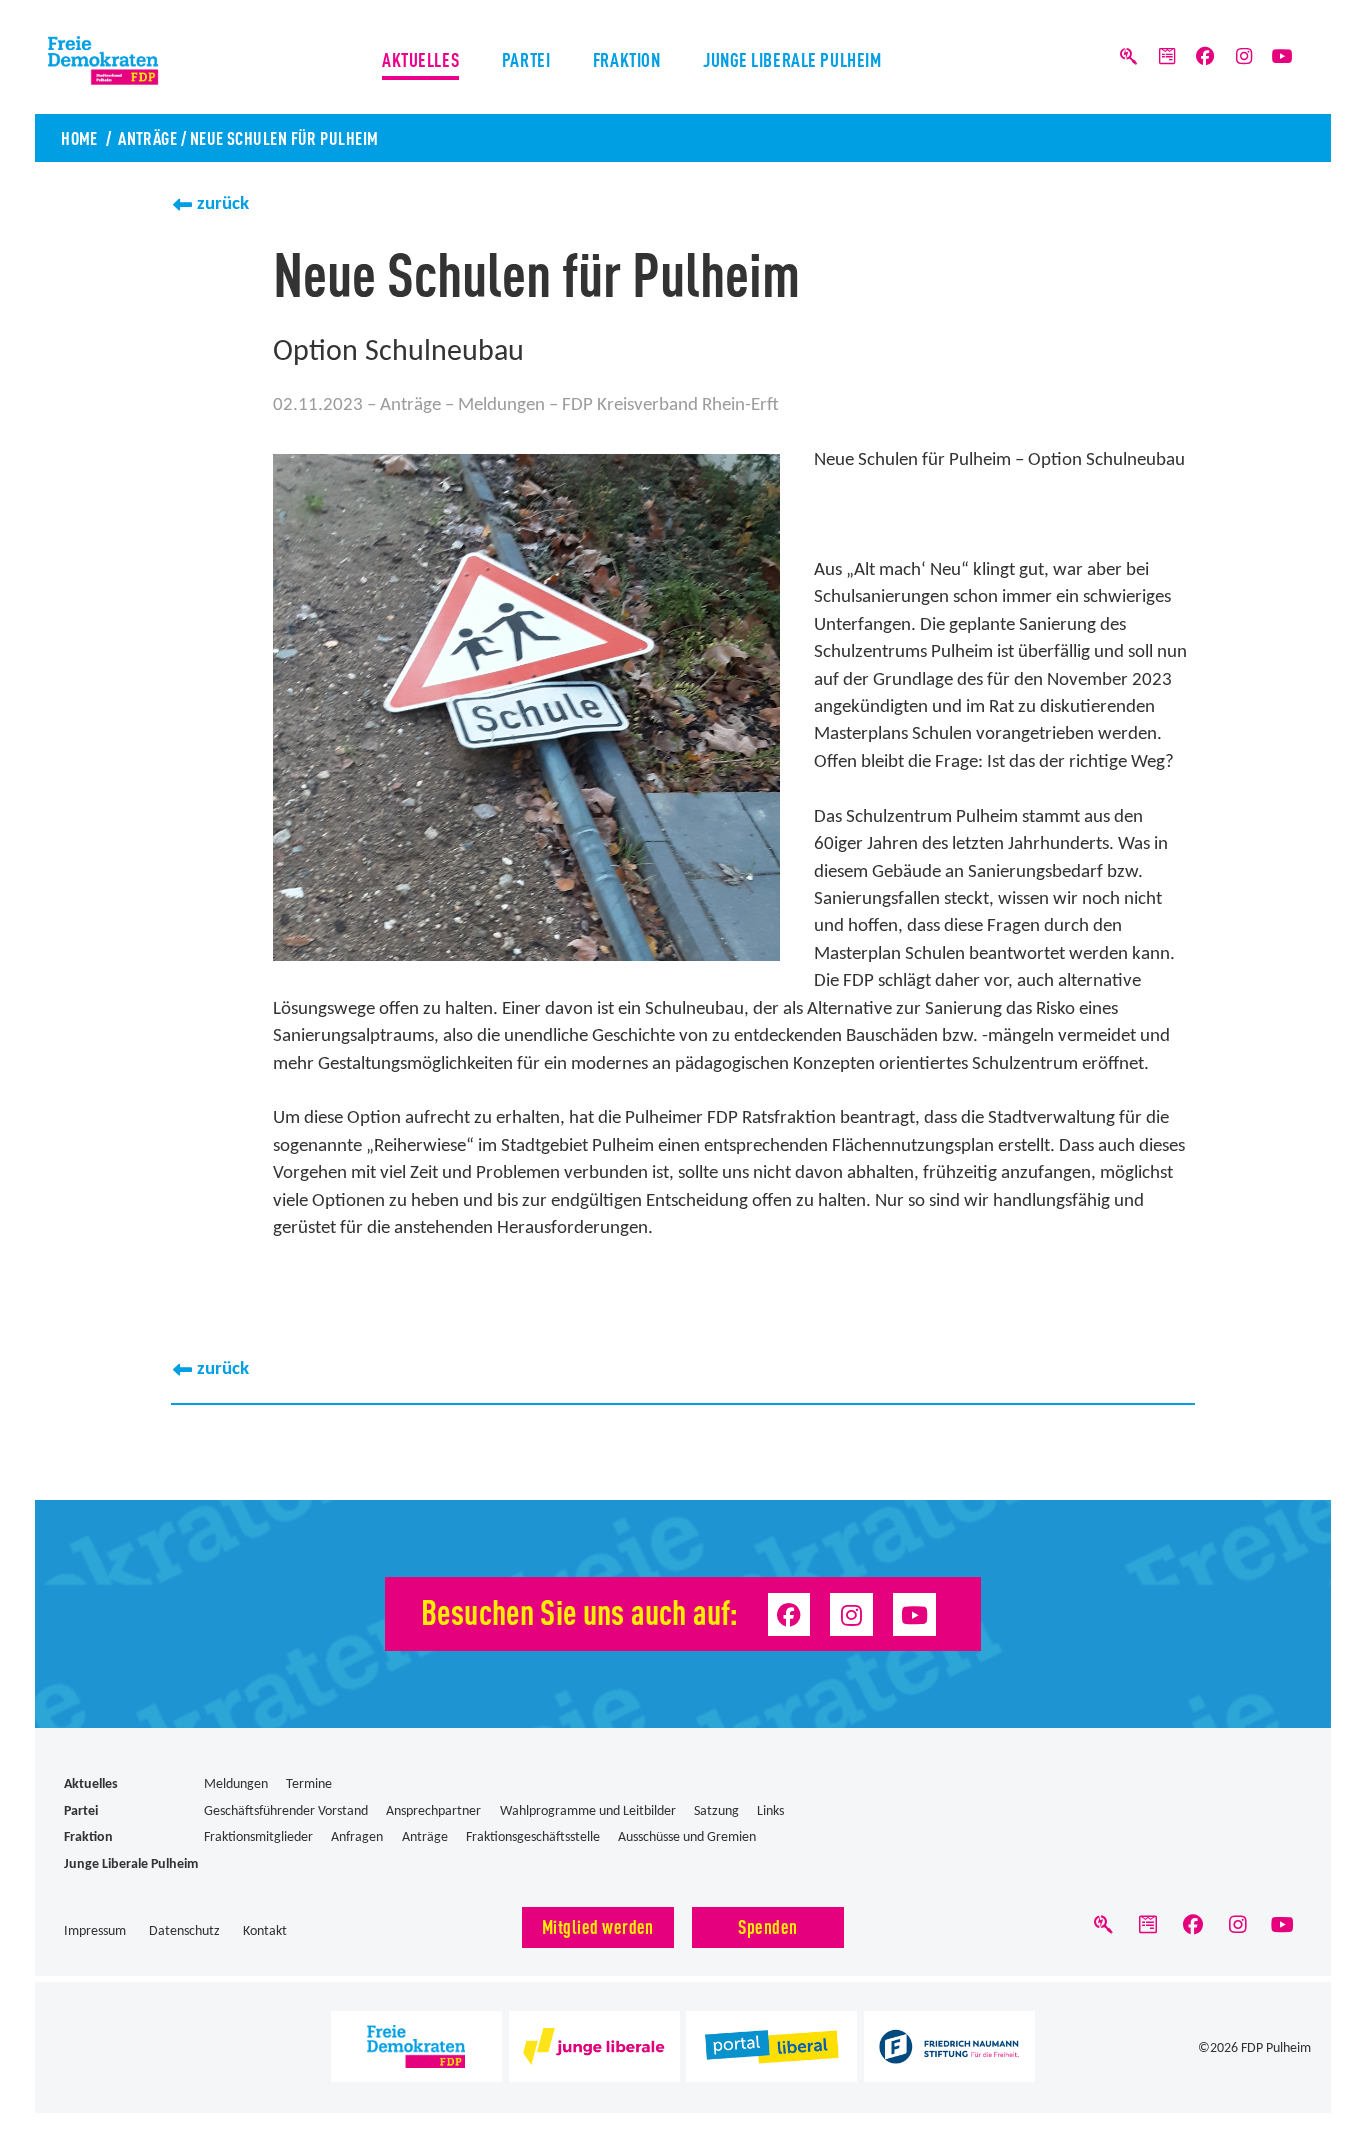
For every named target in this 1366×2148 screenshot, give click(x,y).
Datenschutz (184, 1931)
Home (79, 137)
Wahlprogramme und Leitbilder (588, 1811)
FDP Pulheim (1276, 2048)
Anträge (147, 137)
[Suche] (1129, 57)
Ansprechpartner (433, 1811)
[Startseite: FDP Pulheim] (156, 60)
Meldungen (501, 405)
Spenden (767, 1925)
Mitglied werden (598, 1925)
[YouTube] (1282, 57)
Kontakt (265, 1931)
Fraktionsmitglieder (258, 1837)
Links (770, 1811)
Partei (526, 58)
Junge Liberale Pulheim (792, 58)
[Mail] (1167, 57)
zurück (223, 204)
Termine (309, 1784)
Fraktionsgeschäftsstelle (533, 1837)
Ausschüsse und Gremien (687, 1837)
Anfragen (357, 1837)
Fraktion (627, 58)
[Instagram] (1244, 57)
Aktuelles (420, 58)
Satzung (716, 1811)
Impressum (95, 1931)
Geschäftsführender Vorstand (286, 1811)
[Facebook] (1205, 57)
